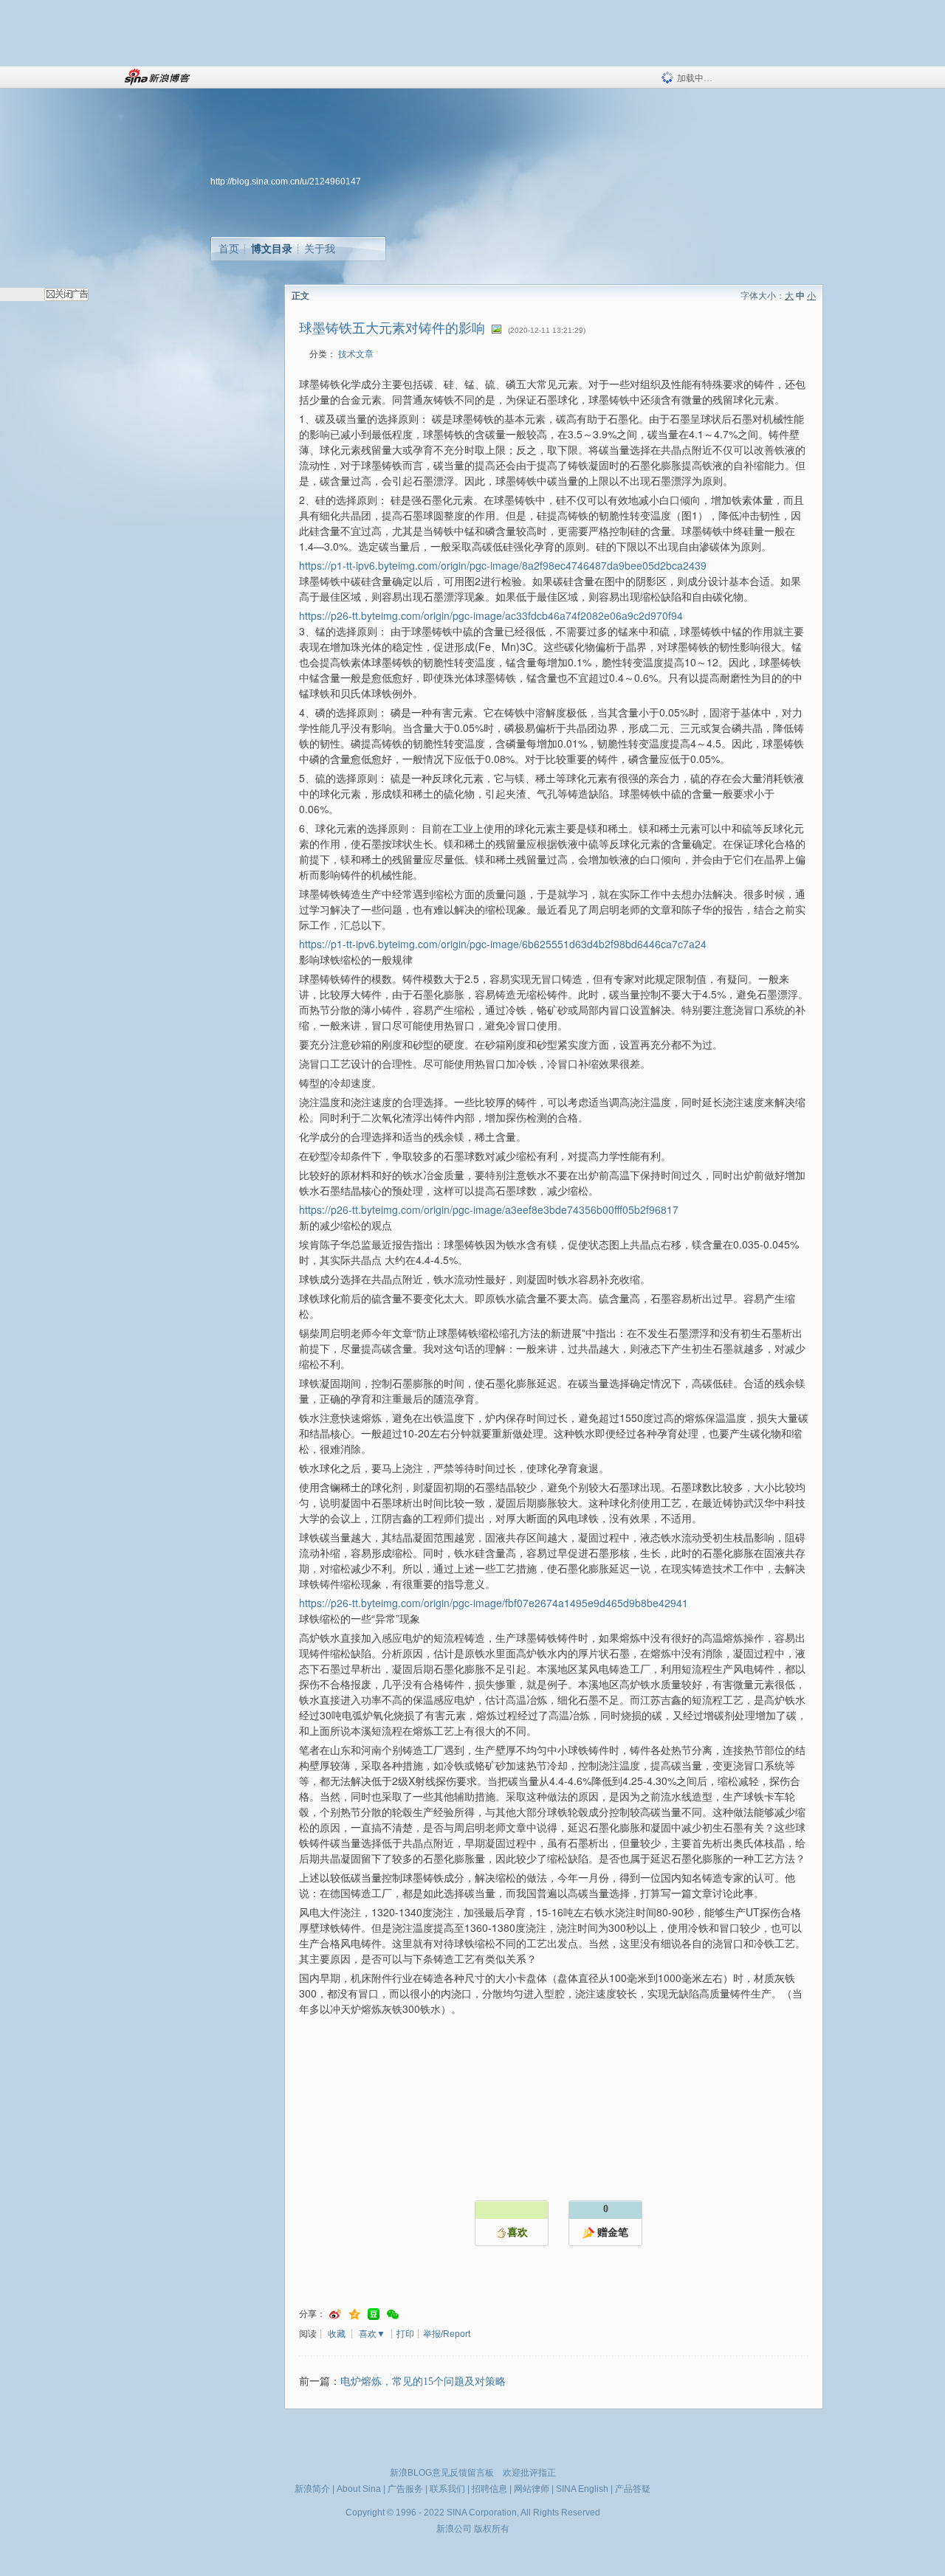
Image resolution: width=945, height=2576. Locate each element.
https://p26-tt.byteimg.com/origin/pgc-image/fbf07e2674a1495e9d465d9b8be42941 (494, 1603)
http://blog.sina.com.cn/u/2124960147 (286, 182)
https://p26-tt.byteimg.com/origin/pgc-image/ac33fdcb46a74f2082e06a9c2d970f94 (491, 615)
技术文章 (356, 354)
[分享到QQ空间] (354, 2314)
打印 (405, 2334)
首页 (229, 249)
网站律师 (532, 2489)
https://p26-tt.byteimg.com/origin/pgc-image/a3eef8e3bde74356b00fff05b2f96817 (489, 1209)
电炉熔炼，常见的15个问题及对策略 (423, 2382)
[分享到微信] (393, 2314)
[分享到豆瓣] (374, 2314)
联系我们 (447, 2489)
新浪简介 (312, 2489)
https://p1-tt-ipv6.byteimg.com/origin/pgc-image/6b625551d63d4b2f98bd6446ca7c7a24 (503, 944)
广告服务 (405, 2489)
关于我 (320, 249)
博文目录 (272, 249)
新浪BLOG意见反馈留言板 (442, 2473)
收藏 (337, 2334)
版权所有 (492, 2529)
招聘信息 (489, 2489)
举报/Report (447, 2334)
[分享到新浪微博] (335, 2314)
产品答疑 (633, 2489)
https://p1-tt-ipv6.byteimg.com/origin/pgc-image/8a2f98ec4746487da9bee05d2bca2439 (503, 565)
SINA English (582, 2489)
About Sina (359, 2489)
